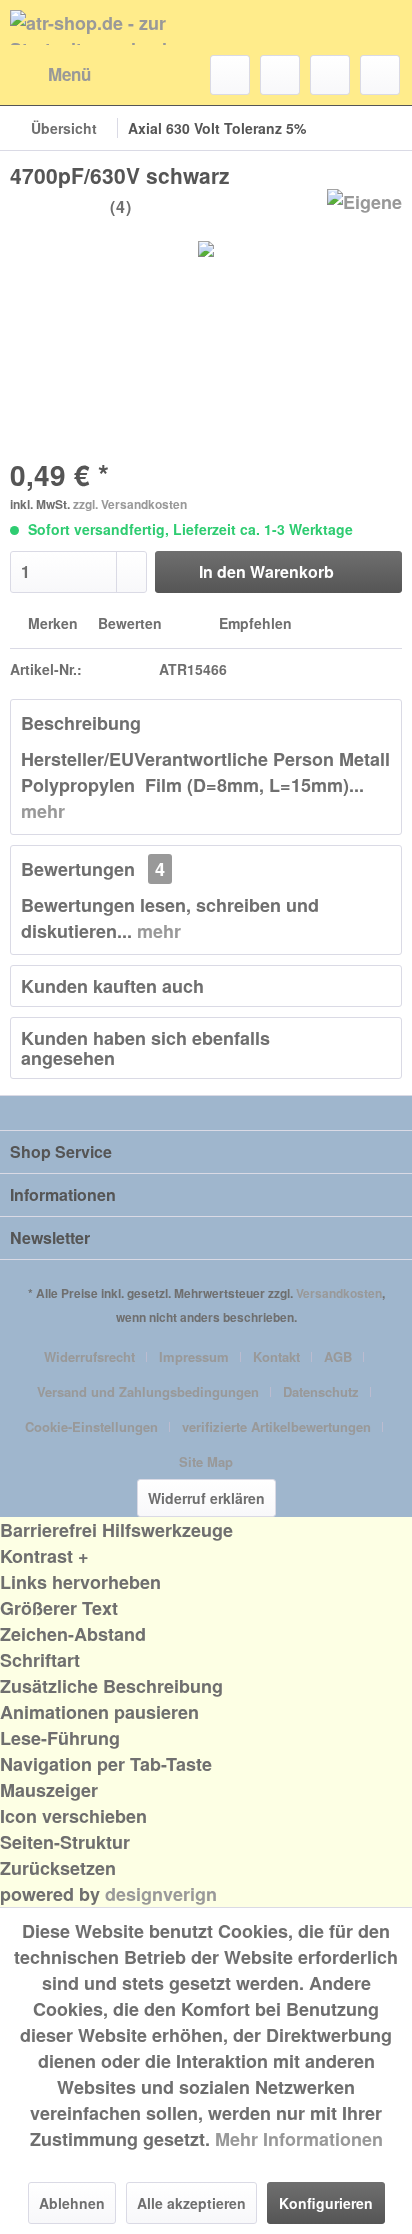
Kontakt (276, 1356)
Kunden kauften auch (112, 986)
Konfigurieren (326, 2203)
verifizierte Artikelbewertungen (276, 1426)
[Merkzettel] (280, 75)
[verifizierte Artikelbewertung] (141, 208)
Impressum (194, 1356)
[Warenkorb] (380, 75)
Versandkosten (339, 1293)
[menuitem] (50, 75)
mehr (43, 811)
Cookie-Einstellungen (91, 1426)
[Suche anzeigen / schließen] (230, 75)
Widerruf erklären (206, 1498)
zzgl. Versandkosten (130, 504)
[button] (206, 1556)
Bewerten (130, 623)
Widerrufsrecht (89, 1356)
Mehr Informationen (299, 2139)
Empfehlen (253, 623)
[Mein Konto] (330, 75)
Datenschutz (321, 1391)
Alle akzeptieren (191, 2203)
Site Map (206, 1461)
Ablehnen (72, 2203)
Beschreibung (81, 723)
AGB (338, 1356)
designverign (161, 1894)
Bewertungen (78, 869)
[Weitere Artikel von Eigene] (364, 206)
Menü (69, 74)
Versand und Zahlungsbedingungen (148, 1391)
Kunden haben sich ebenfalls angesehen (145, 1048)
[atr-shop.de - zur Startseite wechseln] (108, 27)
